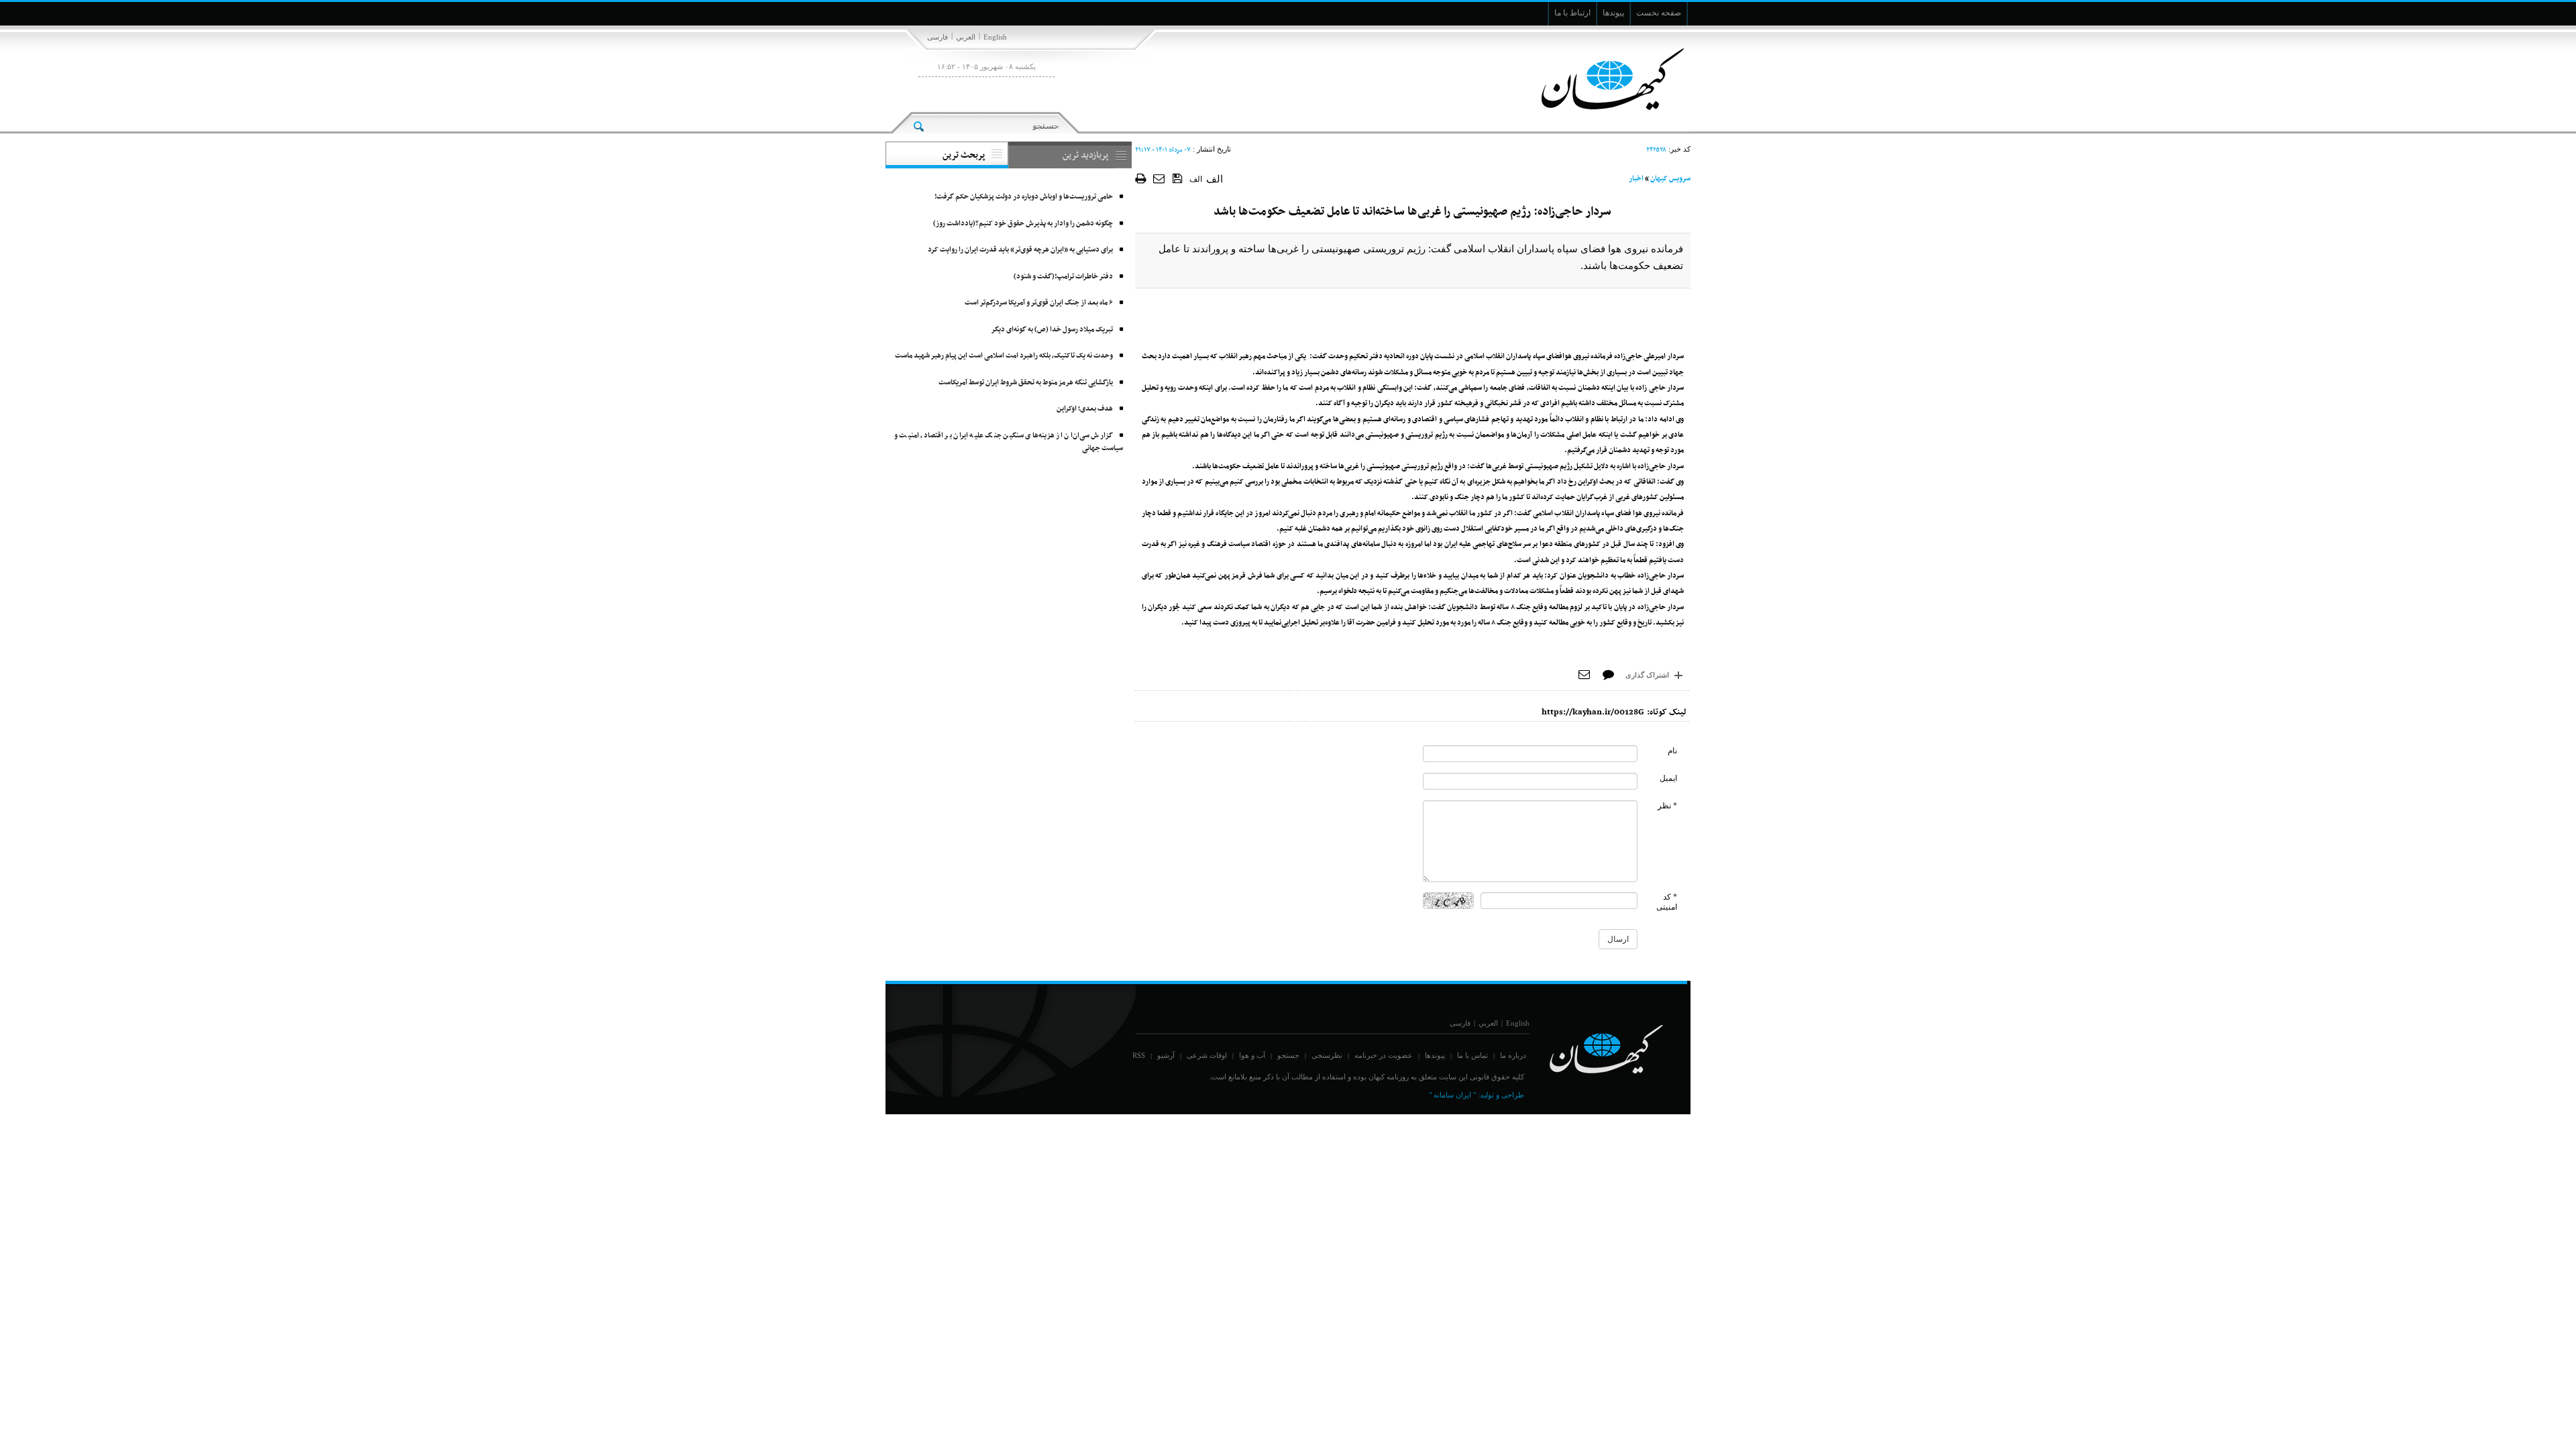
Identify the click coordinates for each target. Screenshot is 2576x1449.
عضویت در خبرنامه (1384, 1055)
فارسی (937, 37)
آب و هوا (1252, 1055)
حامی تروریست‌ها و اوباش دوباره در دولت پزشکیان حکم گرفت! (1024, 197)
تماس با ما (1472, 1055)
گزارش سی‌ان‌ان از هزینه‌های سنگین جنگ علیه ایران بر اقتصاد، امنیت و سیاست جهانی (1009, 442)
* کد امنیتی (1667, 902)
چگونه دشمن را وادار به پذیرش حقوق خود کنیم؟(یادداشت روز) (1023, 224)
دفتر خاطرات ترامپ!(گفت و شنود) (1063, 277)
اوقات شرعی (1207, 1055)
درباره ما (1513, 1055)
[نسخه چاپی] (1141, 178)
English (995, 37)
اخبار (1636, 179)
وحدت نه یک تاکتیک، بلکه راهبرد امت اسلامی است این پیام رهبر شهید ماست (1004, 356)
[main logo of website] (1602, 79)
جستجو (1288, 1055)
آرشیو (1166, 1055)
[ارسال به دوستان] (1160, 178)
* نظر (1667, 806)
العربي (966, 37)
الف (1196, 179)
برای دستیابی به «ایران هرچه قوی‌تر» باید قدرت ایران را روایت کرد (1020, 250)
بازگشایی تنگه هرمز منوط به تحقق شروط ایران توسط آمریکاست (1026, 383)
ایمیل (1668, 778)
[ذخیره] (1178, 178)
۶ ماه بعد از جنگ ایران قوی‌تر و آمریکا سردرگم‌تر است (1039, 303)
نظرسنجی (1327, 1055)
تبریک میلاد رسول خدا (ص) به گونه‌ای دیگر (1052, 330)
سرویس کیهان (1670, 179)
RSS (1139, 1055)
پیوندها (1435, 1055)
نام (1672, 751)
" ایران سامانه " (1452, 1095)
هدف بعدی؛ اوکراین (1085, 409)
